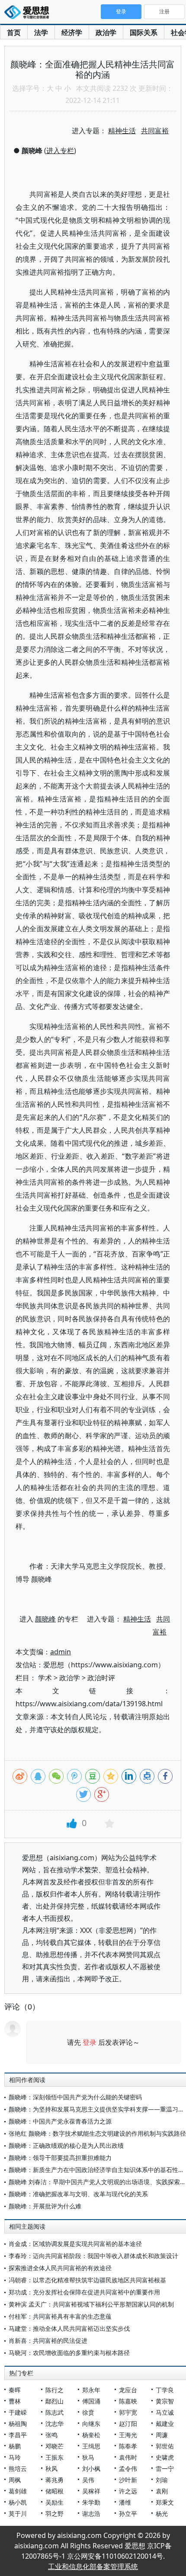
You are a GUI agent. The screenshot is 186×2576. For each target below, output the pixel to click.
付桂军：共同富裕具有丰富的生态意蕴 (60, 2316)
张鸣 (51, 2435)
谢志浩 (91, 2514)
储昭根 (55, 2491)
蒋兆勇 (55, 2480)
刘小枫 (91, 2469)
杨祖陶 (18, 2424)
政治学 (106, 32)
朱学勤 (91, 2502)
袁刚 (162, 2491)
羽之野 (55, 2514)
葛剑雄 (18, 2491)
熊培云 (18, 2469)
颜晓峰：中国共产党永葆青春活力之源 (60, 2121)
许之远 (128, 2491)
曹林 (15, 2401)
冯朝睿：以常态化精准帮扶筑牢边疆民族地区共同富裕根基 (87, 2280)
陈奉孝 (128, 2446)
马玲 (15, 2457)
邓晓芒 (55, 2446)
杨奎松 (91, 2435)
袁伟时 (128, 2457)
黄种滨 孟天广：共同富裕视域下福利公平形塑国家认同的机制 (91, 2304)
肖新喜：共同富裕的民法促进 (48, 2341)
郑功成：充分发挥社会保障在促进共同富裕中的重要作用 (84, 2292)
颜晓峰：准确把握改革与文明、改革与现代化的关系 (78, 2194)
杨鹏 (15, 2446)
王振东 (55, 2457)
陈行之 (55, 2390)
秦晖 (15, 2390)
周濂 (162, 2435)
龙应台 (128, 2390)
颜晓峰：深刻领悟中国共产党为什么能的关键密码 (75, 2097)
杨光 (162, 2514)
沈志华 (55, 2424)
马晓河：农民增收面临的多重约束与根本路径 (69, 2353)
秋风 (51, 2469)
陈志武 (55, 2412)
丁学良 (165, 2390)
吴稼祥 (91, 2491)
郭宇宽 (128, 2412)
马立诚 (165, 2412)
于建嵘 (18, 2412)
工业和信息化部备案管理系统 (93, 2566)
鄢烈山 (55, 2401)
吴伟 (88, 2480)
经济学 (72, 32)
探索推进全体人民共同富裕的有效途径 (60, 2268)
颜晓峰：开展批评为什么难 (45, 2206)
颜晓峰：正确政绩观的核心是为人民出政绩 (66, 2145)
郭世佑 (165, 2446)
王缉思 (91, 2446)
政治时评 (101, 1678)
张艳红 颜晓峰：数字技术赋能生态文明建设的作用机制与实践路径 (97, 2133)
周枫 (15, 2480)
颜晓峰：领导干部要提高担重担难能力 (60, 2158)
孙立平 (128, 2514)
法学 (41, 32)
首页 (14, 32)
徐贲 (88, 2412)
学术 (45, 1678)
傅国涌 (91, 2401)
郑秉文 (165, 2502)
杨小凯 (18, 2502)
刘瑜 (162, 2480)
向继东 (91, 2424)
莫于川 (18, 2514)
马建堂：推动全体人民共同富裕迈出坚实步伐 (69, 2328)
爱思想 (29, 13)
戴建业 (165, 2424)
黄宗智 (165, 2401)
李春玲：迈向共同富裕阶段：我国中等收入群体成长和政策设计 (93, 2256)
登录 (90, 2042)
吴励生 (55, 2502)
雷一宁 (165, 2469)
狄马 (88, 2457)
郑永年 (91, 2390)
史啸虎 (165, 2457)
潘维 (125, 2502)
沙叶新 (128, 2480)
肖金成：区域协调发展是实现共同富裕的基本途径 (75, 2244)
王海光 (128, 2435)
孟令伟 (128, 2469)
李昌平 (18, 2435)
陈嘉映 (128, 2401)
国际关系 (144, 32)
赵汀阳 (128, 2424)
